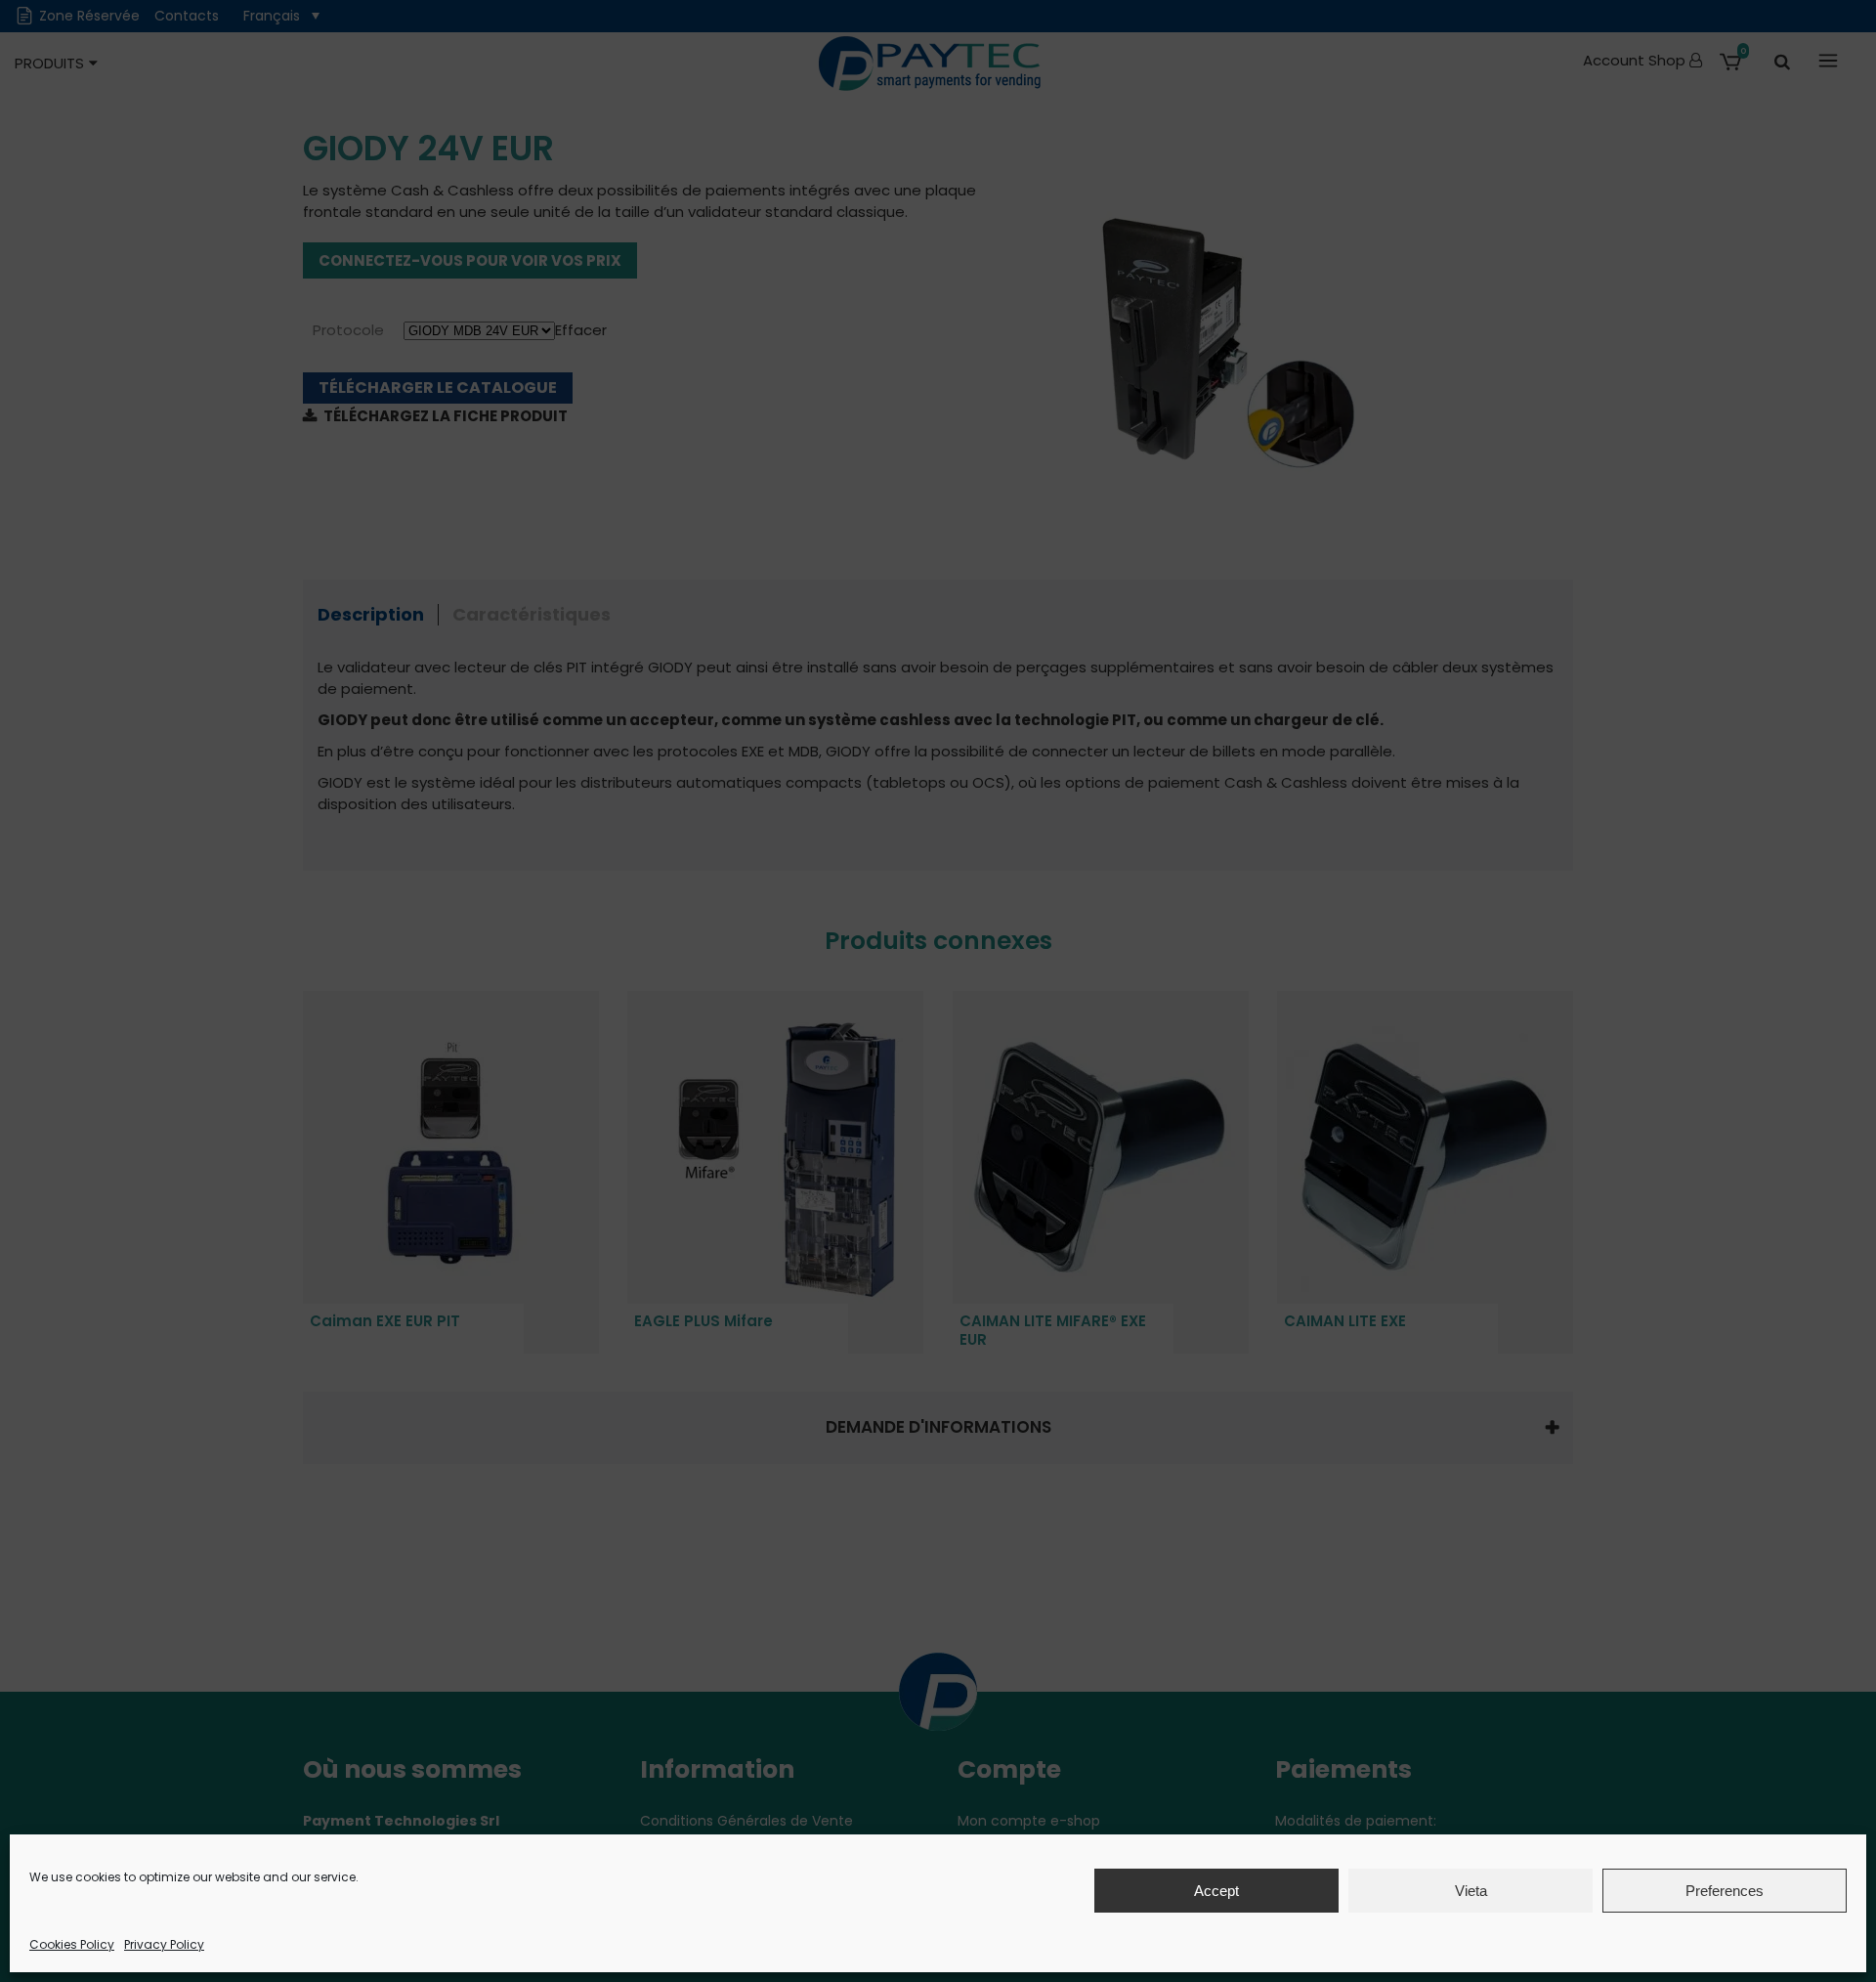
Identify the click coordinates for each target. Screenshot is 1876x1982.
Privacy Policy (164, 1944)
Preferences (1725, 1891)
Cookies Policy (72, 1944)
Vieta (1471, 1891)
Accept (1216, 1891)
